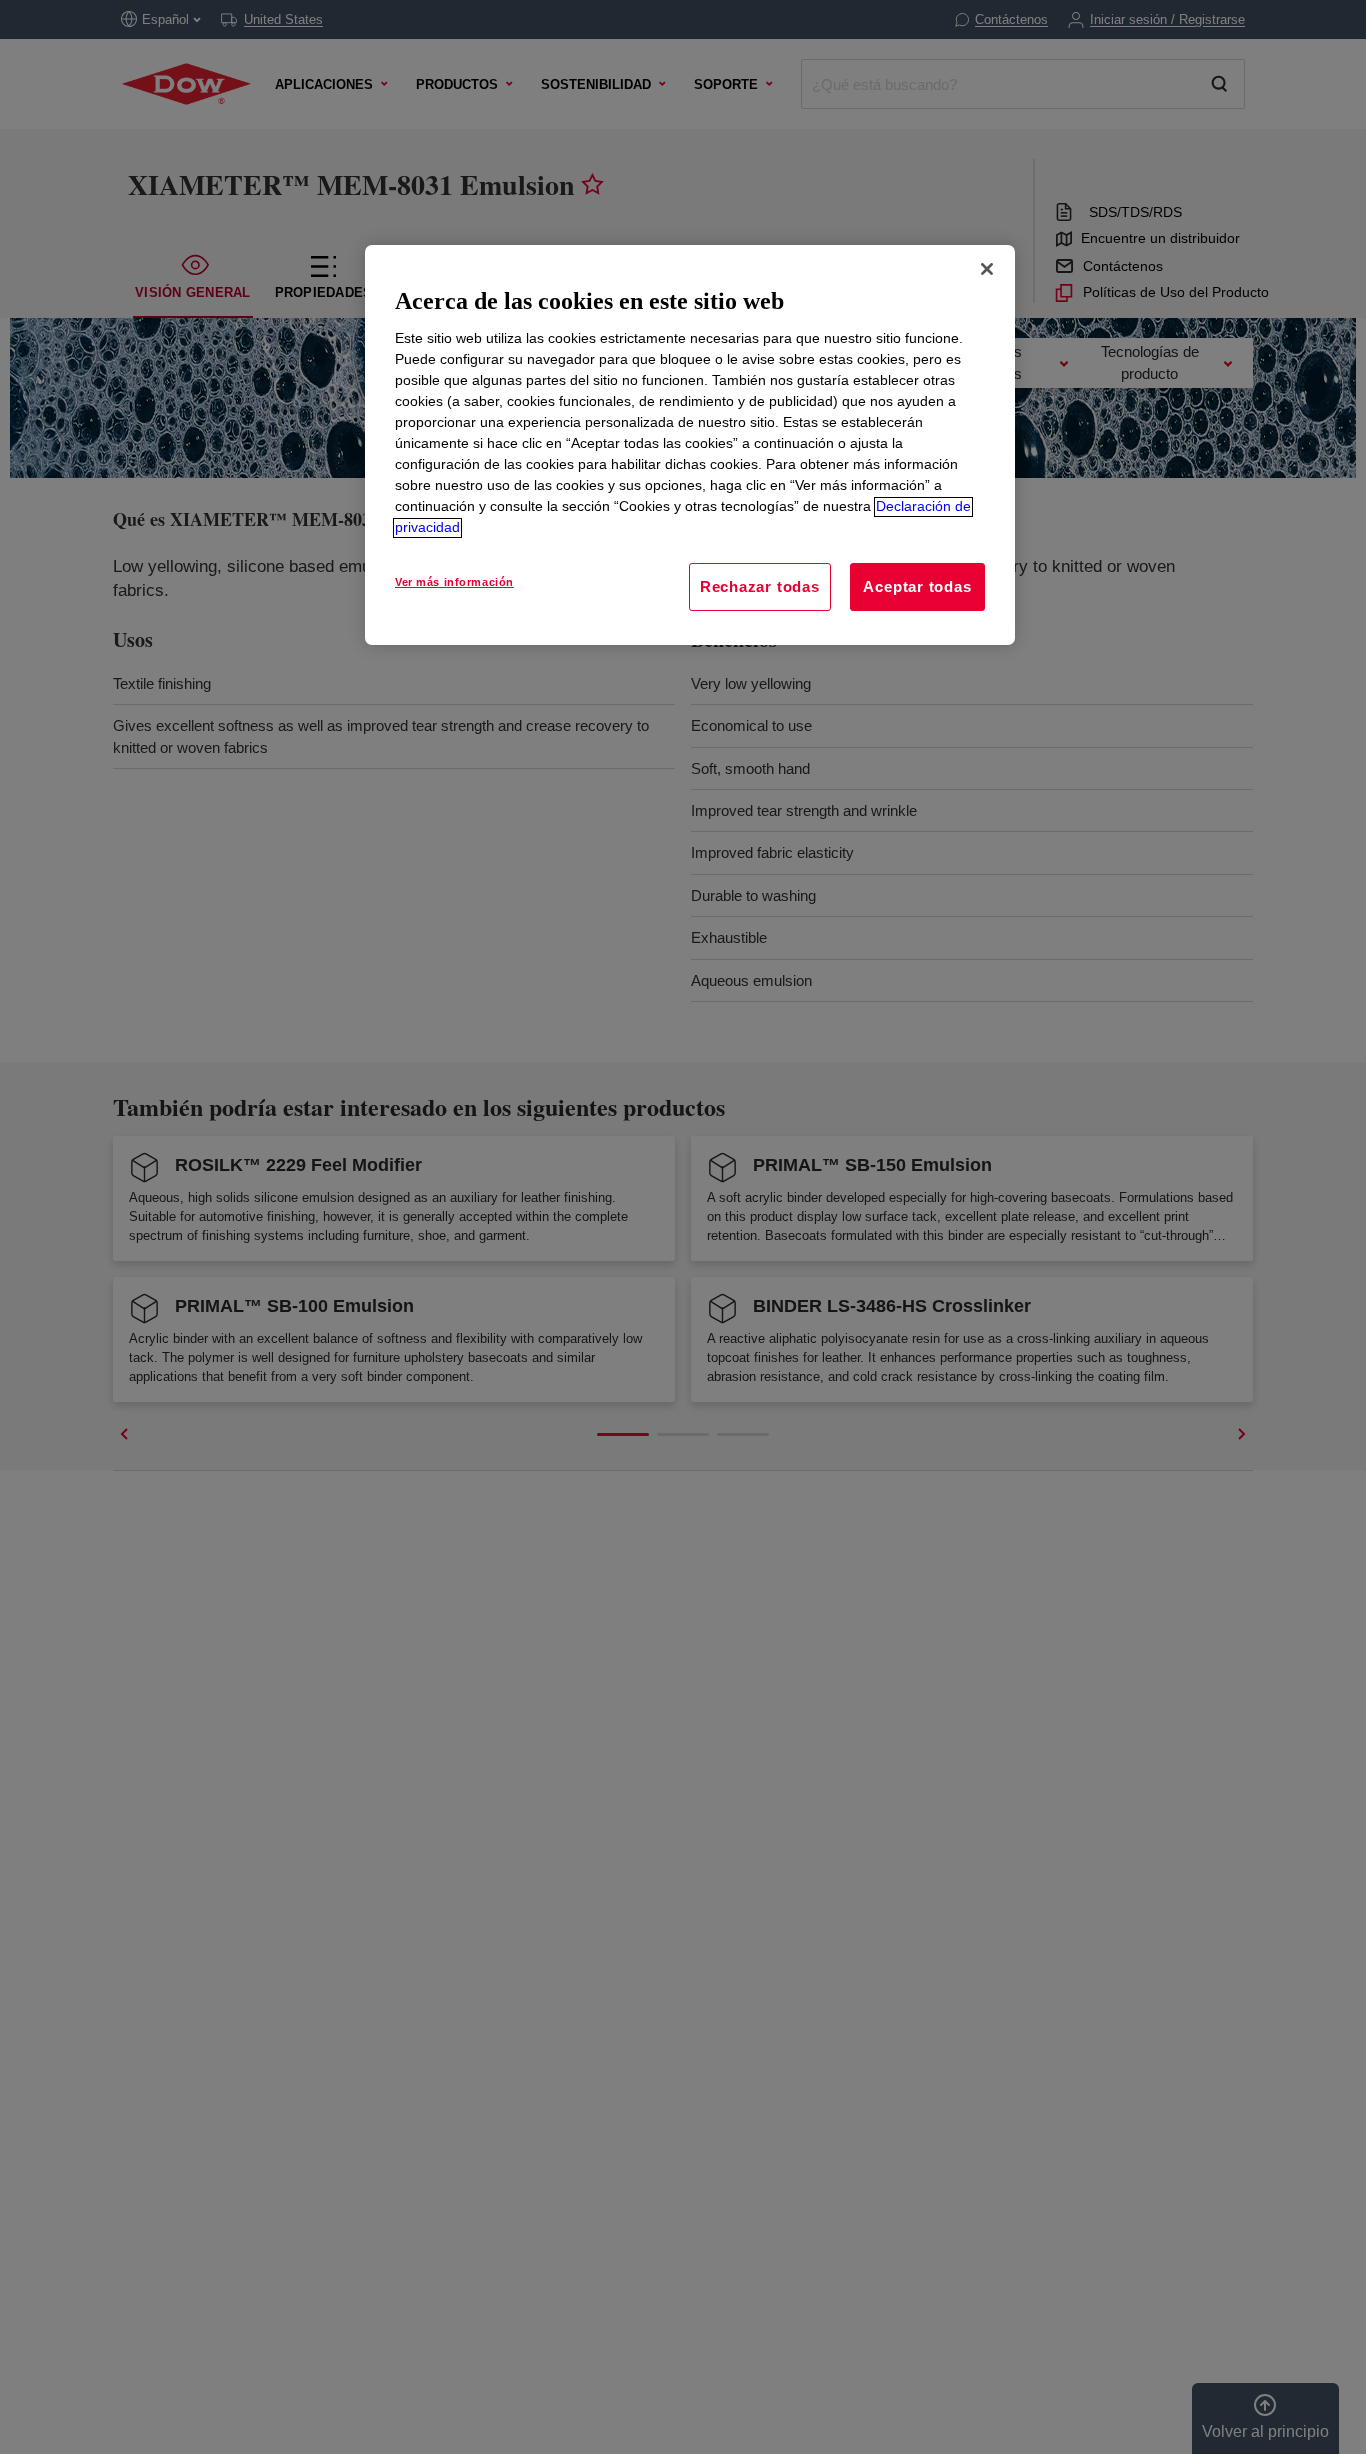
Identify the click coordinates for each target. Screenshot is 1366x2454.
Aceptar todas (917, 587)
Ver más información (454, 583)
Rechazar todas (760, 587)
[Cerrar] (987, 269)
